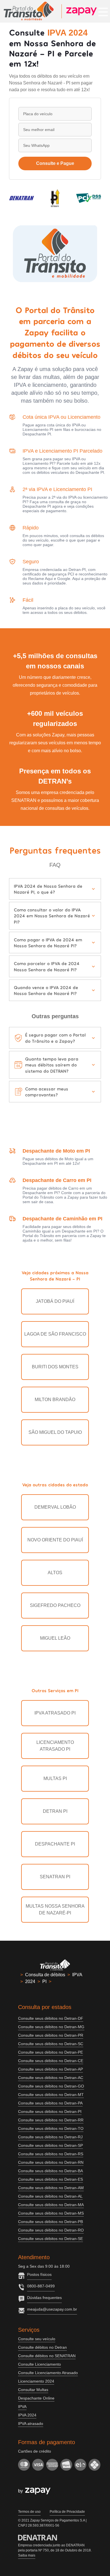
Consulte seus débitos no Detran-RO (51, 2230)
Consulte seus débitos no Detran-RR (51, 2120)
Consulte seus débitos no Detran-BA (50, 2171)
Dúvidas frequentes (44, 2298)
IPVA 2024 (27, 2415)
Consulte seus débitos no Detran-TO (51, 2128)
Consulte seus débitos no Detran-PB (50, 2222)
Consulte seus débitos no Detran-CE (51, 2061)
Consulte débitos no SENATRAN (47, 2356)
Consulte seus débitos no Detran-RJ (50, 2137)
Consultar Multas (33, 2390)
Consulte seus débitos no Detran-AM (51, 2188)
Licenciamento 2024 (36, 2381)
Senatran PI (55, 1877)
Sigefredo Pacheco (55, 1605)
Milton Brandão (55, 1400)
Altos (55, 1573)
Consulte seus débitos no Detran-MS (51, 2213)
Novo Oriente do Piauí (55, 1540)
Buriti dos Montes (55, 1367)
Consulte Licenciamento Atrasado (48, 2373)
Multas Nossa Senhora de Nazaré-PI (55, 1909)
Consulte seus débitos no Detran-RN (51, 2162)
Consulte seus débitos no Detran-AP (50, 2069)
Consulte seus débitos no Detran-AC (51, 2078)
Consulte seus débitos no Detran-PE (50, 2052)
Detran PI (55, 1811)
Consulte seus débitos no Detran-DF (51, 2018)
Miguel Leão (55, 1638)
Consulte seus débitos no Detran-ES (50, 2179)
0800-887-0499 (41, 2286)
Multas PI (55, 1778)
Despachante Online (36, 2398)
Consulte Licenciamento (39, 2364)
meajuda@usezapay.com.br (52, 2309)
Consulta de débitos (45, 1975)
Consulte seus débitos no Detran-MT (51, 2095)
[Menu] (103, 11)
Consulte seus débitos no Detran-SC (51, 2044)
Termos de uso (29, 2512)
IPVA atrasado (31, 2424)
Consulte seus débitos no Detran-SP (50, 2145)
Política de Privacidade (67, 2512)
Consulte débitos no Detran (42, 2347)
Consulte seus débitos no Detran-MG (51, 2027)
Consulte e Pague (55, 163)
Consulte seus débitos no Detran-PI (50, 2112)
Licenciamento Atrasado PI (55, 1746)
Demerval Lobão (55, 1507)
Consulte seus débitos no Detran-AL (50, 2196)
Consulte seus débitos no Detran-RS (51, 2154)
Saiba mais (27, 2555)
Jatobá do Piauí (55, 1301)
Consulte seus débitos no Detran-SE (50, 2239)
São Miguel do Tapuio (55, 1432)
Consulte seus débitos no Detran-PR (51, 2035)
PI (44, 1981)
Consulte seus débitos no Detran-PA (50, 2103)
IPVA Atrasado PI (55, 1713)
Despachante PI (55, 1844)
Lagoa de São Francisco (55, 1334)
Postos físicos (39, 2274)
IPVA (77, 1975)
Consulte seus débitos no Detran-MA (51, 2205)
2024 (30, 1981)
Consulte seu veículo (37, 2339)
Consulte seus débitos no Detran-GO (51, 2086)
